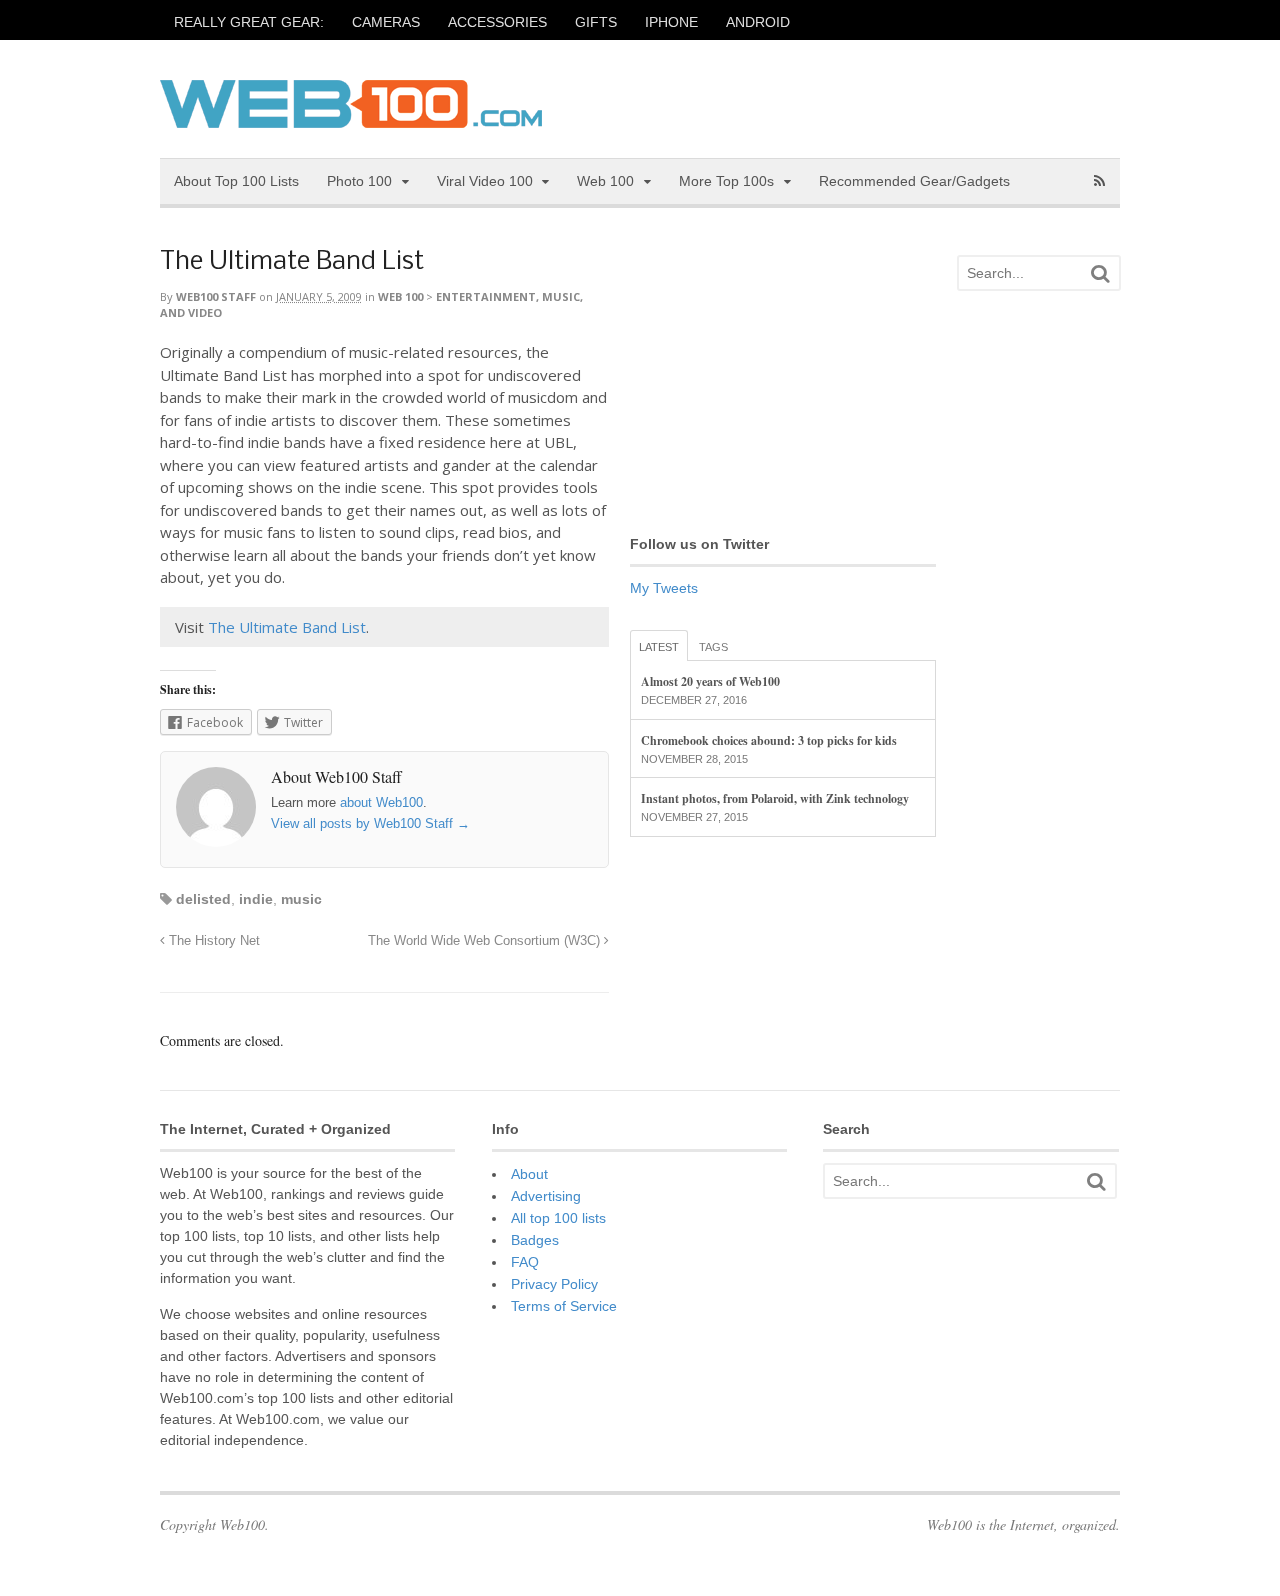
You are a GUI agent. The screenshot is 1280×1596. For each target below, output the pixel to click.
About (529, 1174)
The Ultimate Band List (292, 262)
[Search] (1100, 273)
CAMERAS (386, 22)
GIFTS (596, 22)
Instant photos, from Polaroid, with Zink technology (775, 798)
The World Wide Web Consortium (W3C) (486, 941)
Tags (713, 647)
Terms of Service (564, 1306)
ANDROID (758, 22)
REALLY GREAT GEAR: (249, 22)
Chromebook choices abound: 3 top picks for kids (769, 740)
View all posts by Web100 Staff (370, 823)
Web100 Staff (216, 296)
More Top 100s (726, 181)
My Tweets (664, 588)
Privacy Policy (554, 1284)
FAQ (525, 1262)
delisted (203, 899)
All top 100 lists (558, 1218)
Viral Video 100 (485, 181)
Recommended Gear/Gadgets (914, 181)
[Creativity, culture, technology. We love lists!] (351, 117)
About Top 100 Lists (236, 181)
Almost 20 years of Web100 (710, 681)
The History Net (212, 941)
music (301, 899)
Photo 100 (359, 181)
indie (256, 899)
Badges (535, 1240)
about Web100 (381, 802)
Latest (659, 647)
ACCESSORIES (497, 22)
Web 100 (605, 181)
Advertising (546, 1196)
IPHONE (671, 22)
